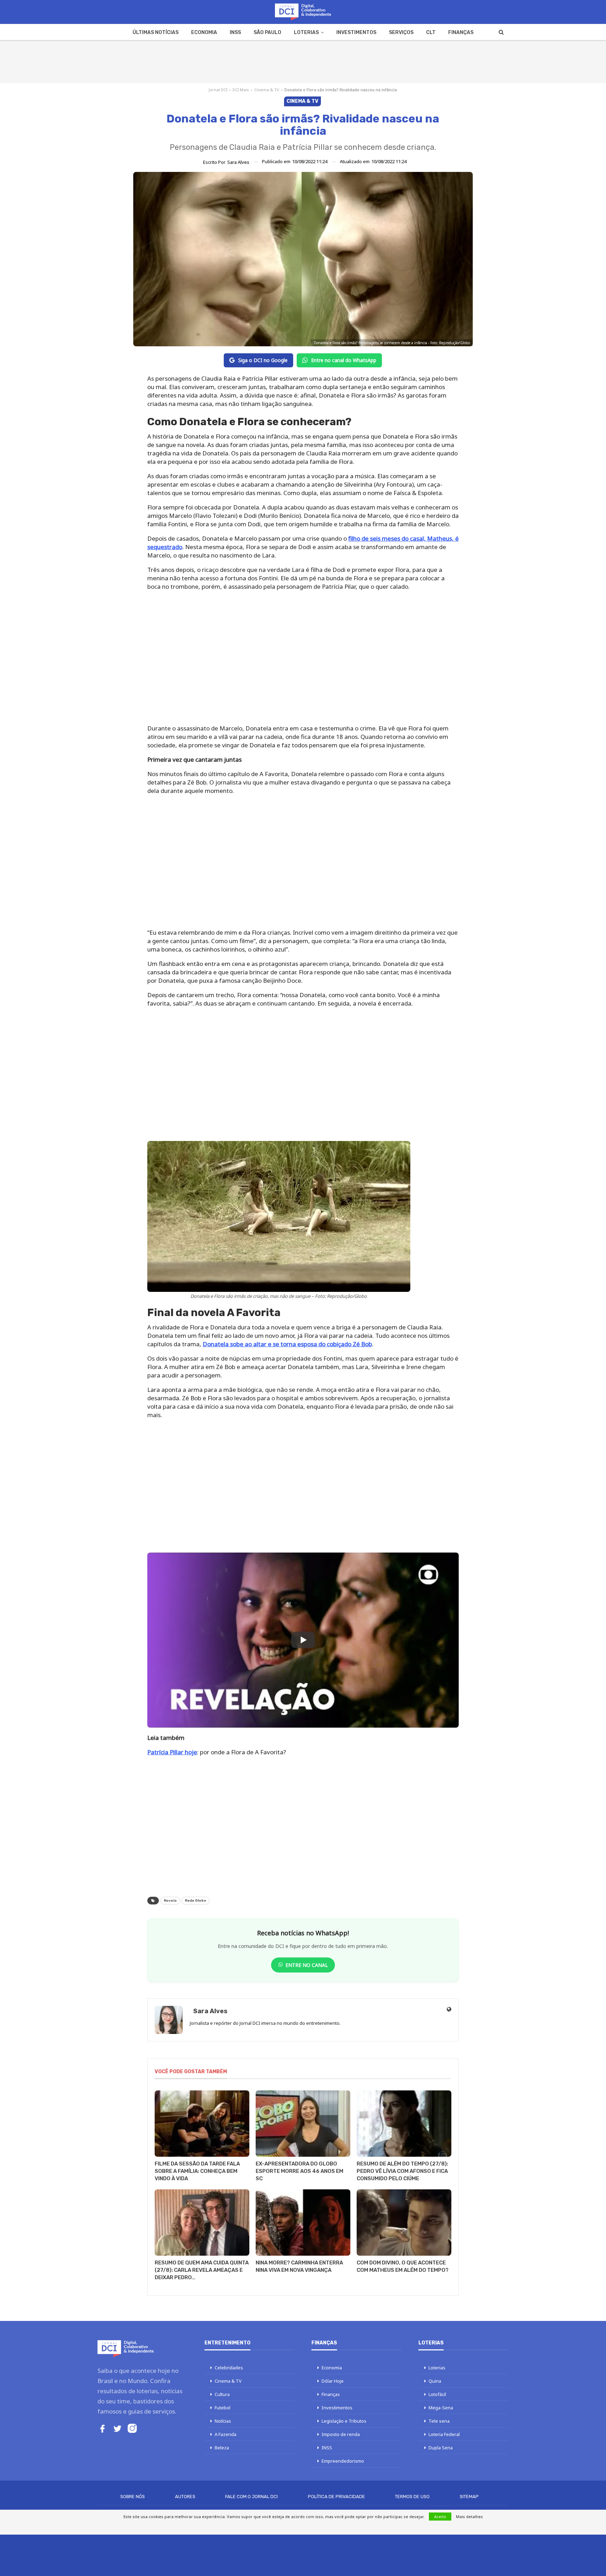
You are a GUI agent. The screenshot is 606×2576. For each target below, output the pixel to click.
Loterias (306, 32)
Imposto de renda (341, 2434)
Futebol (223, 2408)
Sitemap (469, 2497)
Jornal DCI (218, 90)
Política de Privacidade (336, 2497)
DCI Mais (241, 90)
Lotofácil (437, 2394)
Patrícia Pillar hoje (172, 1752)
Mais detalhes (469, 2517)
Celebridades (229, 2368)
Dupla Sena (441, 2448)
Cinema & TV (267, 90)
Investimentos (356, 32)
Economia (204, 32)
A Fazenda (225, 2434)
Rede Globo (196, 1901)
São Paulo (267, 32)
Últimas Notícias (156, 32)
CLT (431, 32)
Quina (435, 2381)
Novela (170, 1901)
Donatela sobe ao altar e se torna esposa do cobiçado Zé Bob (287, 1344)
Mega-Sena (441, 2408)
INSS (235, 32)
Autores (185, 2497)
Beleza (222, 2448)
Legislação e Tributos (344, 2421)
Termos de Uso (412, 2497)
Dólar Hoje (333, 2381)
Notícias (223, 2421)
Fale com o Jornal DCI (251, 2497)
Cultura (222, 2394)
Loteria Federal (444, 2434)
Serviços (401, 32)
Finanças (461, 32)
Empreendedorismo (343, 2461)
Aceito (440, 2517)
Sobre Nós (133, 2497)
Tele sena (439, 2421)
